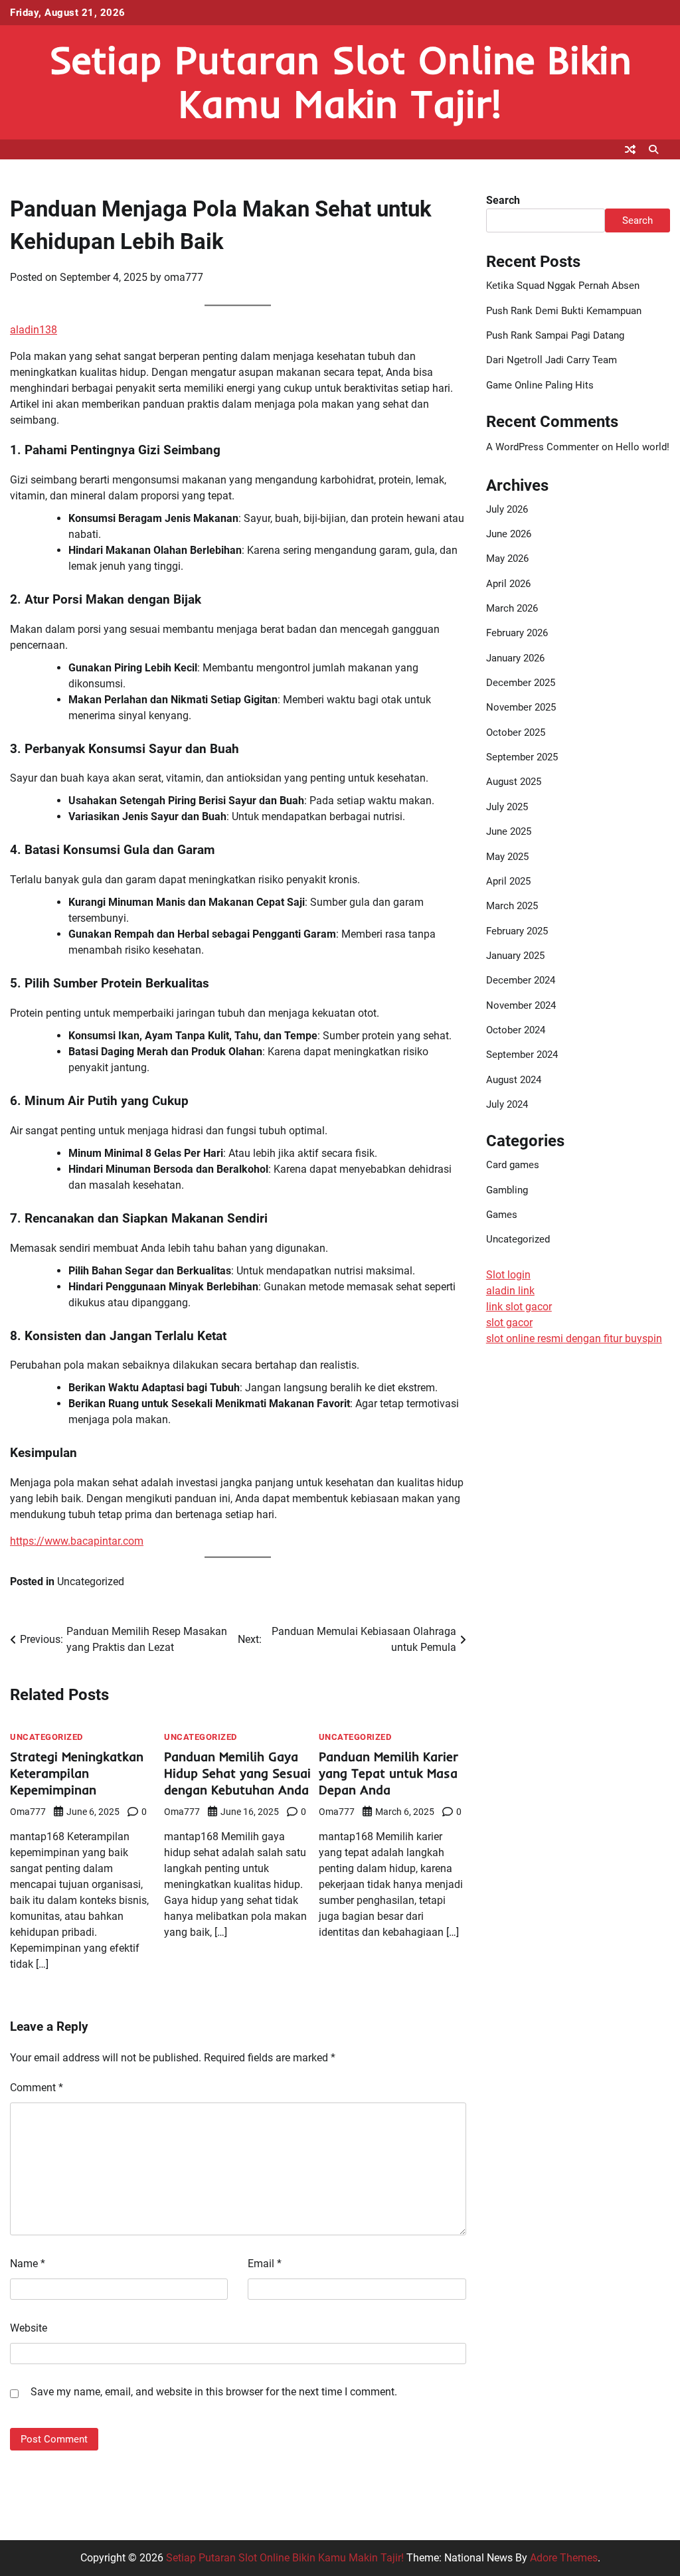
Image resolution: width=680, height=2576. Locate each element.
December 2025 (521, 683)
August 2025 (514, 782)
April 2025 (508, 881)
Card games (513, 1165)
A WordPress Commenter (543, 447)
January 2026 (515, 658)
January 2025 (515, 956)
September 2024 (522, 1055)
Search (503, 200)
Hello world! (642, 447)
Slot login (508, 1275)
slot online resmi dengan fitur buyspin (574, 1338)
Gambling (507, 1190)
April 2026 (508, 584)
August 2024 (514, 1080)
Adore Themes (564, 2558)
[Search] (653, 149)
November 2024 (521, 1005)
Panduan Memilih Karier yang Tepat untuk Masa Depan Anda (388, 1773)
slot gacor (509, 1323)
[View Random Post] (630, 149)
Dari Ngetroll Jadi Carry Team (552, 360)
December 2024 (521, 980)
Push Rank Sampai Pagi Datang (555, 335)
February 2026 (517, 633)
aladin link (510, 1291)
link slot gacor (519, 1307)
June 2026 (509, 534)
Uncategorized (91, 1582)
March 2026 (512, 608)
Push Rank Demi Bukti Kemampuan (564, 311)
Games (502, 1215)
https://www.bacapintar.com (77, 1541)
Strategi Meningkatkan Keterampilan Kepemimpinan (77, 1773)
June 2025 (509, 831)
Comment (37, 2088)
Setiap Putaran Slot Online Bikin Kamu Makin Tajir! (340, 81)
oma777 (184, 277)
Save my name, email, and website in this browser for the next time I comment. (214, 2392)
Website (29, 2328)
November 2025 (521, 707)
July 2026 (507, 509)
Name (28, 2264)
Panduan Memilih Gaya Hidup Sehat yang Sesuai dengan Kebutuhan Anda (237, 1773)
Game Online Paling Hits (540, 385)
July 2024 (507, 1104)
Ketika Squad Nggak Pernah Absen (563, 286)
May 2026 (507, 558)
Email (265, 2264)
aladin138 (34, 330)
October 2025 (516, 732)
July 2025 (507, 807)
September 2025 (522, 757)
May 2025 (507, 857)
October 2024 (516, 1030)
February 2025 (517, 931)
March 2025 (512, 906)
